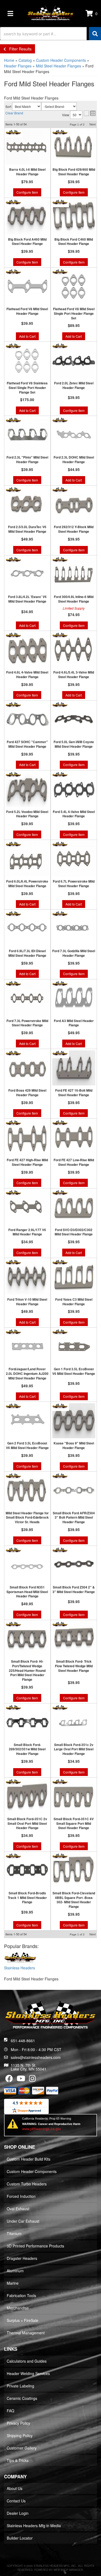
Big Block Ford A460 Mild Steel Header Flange (27, 242)
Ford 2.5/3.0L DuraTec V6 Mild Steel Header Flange (27, 529)
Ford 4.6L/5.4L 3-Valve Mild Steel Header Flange (74, 675)
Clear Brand (14, 113)
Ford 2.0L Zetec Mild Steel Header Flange (74, 385)
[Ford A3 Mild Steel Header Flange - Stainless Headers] (60, 983)
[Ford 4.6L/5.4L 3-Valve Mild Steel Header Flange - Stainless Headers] (60, 635)
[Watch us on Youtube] (21, 2080)
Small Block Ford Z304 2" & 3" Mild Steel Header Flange (74, 1590)
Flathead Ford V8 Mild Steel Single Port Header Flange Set (74, 313)
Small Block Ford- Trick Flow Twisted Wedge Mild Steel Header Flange (74, 1666)
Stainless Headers (20, 1968)
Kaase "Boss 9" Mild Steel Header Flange (74, 1446)
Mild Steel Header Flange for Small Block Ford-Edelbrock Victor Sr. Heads (27, 1518)
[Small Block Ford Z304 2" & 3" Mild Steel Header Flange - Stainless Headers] (60, 1550)
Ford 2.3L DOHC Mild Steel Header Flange (74, 460)
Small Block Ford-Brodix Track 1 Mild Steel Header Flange (27, 1898)
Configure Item (27, 192)
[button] (50, 34)
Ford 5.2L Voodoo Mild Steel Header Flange (27, 814)
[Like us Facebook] (9, 2080)
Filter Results (19, 49)
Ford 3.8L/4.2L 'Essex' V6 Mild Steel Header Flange (27, 599)
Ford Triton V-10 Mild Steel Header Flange (27, 1302)
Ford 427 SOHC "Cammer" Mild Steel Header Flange (27, 744)
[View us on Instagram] (32, 2080)
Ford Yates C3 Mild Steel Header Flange (74, 1302)
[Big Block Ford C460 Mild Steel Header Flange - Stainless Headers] (60, 202)
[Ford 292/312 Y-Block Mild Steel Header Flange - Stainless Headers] (60, 490)
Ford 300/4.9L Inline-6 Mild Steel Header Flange (74, 599)
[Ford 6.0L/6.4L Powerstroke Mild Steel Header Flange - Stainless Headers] (13, 844)
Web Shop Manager (68, 2570)
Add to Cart (27, 336)
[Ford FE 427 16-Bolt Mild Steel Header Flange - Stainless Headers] (60, 1053)
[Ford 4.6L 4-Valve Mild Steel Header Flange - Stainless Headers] (13, 635)
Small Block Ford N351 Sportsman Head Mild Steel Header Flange (27, 1592)
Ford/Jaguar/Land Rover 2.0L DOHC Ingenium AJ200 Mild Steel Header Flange (27, 1374)
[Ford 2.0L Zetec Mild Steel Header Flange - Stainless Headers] (60, 346)
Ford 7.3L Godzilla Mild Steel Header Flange (74, 953)
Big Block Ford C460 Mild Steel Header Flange (74, 242)
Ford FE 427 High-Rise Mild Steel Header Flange (27, 1162)
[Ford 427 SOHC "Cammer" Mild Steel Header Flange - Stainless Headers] (13, 705)
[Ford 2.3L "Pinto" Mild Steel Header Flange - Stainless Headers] (13, 420)
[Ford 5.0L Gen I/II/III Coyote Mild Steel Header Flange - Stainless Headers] (60, 705)
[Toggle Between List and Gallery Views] (90, 113)
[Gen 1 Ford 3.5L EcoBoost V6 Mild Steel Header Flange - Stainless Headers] (60, 1332)
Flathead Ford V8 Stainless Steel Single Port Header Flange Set (27, 388)
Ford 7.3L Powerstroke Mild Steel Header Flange (27, 1023)
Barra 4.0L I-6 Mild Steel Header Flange (27, 172)
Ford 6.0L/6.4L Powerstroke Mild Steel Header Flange (27, 884)
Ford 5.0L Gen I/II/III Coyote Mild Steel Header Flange (74, 744)
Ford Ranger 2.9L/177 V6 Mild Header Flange (27, 1232)
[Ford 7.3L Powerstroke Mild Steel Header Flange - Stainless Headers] (13, 983)
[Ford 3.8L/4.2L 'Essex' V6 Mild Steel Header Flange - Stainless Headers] (13, 559)
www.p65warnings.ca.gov (42, 2129)
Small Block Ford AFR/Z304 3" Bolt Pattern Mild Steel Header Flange (74, 1518)
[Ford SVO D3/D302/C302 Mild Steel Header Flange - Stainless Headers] (60, 1192)
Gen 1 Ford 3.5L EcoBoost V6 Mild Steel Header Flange (74, 1371)
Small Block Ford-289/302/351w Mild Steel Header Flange (27, 1749)
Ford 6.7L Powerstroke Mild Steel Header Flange (74, 884)
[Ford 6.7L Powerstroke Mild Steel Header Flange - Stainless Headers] (60, 844)
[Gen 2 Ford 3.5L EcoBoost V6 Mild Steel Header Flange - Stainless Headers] (13, 1406)
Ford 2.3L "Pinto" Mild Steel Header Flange (27, 460)
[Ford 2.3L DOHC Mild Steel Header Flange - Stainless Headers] (60, 420)
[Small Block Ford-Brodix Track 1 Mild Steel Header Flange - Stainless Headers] (13, 1856)
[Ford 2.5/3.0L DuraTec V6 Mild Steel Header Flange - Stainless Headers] (13, 490)
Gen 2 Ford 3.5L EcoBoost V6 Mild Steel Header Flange (27, 1446)
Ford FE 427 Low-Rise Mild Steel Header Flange (74, 1162)
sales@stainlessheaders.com (36, 2057)
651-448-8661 (23, 2041)
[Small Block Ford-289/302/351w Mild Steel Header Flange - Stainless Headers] (13, 1707)
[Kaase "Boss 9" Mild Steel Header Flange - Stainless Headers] (60, 1406)
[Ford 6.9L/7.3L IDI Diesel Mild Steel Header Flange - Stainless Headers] (13, 914)
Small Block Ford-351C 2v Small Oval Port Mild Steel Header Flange (27, 1823)
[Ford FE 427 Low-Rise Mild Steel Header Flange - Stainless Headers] (60, 1123)
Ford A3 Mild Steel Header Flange (74, 1023)
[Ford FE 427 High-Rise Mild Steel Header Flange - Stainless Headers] (13, 1123)
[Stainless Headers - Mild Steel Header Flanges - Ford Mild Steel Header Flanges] (20, 1958)
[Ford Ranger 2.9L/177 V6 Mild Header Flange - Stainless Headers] (13, 1192)
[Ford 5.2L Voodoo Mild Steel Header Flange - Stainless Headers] (13, 774)
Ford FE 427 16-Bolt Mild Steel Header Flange (74, 1093)
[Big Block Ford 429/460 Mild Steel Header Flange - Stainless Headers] (60, 132)
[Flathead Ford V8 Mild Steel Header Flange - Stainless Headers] (13, 272)
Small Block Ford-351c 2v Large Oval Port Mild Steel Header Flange (74, 1749)
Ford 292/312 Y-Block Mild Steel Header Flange (74, 529)
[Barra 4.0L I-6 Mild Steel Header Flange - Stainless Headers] (13, 132)
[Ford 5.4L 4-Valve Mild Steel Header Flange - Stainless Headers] (60, 774)
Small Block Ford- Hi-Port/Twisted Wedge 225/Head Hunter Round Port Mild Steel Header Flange (27, 1670)
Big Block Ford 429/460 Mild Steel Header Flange (74, 172)
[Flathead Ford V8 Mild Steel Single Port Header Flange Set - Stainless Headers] (60, 272)
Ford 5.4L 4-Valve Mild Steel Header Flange (74, 814)
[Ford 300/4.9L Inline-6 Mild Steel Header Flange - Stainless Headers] (60, 559)
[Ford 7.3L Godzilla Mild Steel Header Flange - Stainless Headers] (60, 914)
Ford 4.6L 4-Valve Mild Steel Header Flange (27, 675)
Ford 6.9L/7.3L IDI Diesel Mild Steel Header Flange (27, 953)
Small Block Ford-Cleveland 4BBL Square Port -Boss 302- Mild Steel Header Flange (74, 1900)
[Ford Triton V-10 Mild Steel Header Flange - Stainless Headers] (13, 1262)
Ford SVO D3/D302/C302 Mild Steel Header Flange (74, 1232)
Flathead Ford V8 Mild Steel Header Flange (27, 311)
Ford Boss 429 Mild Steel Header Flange (27, 1093)
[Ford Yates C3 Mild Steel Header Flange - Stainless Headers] (60, 1262)
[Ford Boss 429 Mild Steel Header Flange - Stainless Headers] (13, 1053)
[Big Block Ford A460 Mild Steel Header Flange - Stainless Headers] (13, 202)
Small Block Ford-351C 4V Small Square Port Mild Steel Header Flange (74, 1823)
